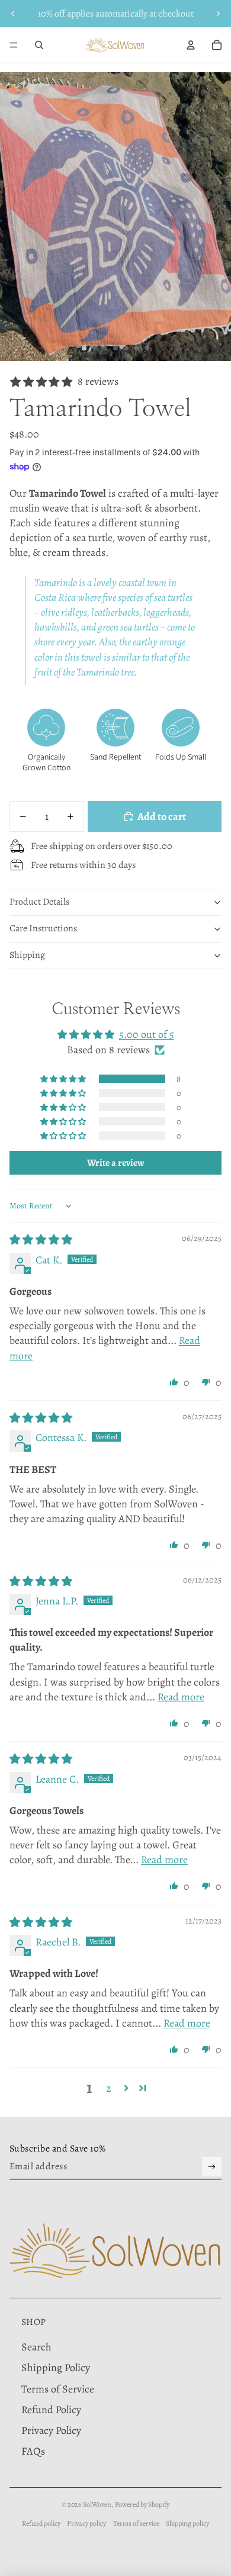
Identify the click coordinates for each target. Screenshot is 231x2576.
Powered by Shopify (142, 2504)
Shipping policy (187, 2523)
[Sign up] (212, 2167)
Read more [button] (181, 1697)
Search (36, 2347)
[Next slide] (218, 14)
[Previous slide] (13, 14)
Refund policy (41, 2523)
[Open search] (39, 45)
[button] (64, 1079)
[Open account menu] (191, 45)
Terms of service (136, 2523)
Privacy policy (86, 2523)
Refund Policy (51, 2410)
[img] (41, 1240)
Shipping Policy (56, 2368)
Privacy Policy (51, 2430)
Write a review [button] (116, 1163)
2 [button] (109, 2088)
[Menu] (14, 45)
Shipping (27, 955)
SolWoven (97, 2504)
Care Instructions (43, 928)
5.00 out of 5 (147, 1034)
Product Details (39, 902)
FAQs (33, 2451)
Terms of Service (58, 2389)
